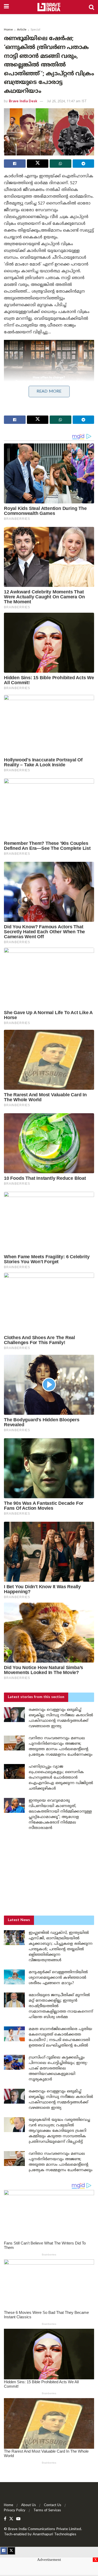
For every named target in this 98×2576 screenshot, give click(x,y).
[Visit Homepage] (49, 7)
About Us (28, 2505)
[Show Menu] (6, 7)
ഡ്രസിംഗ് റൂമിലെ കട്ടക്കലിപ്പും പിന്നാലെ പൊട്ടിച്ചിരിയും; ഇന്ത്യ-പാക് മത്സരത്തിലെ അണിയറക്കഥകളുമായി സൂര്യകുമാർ (58, 2069)
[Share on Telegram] (83, 164)
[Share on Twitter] (38, 164)
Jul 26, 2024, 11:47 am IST (67, 101)
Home (8, 30)
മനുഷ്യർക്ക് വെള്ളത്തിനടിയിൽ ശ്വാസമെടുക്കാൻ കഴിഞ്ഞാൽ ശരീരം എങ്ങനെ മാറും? (58, 1978)
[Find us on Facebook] (5, 2519)
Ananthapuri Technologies (54, 2534)
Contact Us (53, 2505)
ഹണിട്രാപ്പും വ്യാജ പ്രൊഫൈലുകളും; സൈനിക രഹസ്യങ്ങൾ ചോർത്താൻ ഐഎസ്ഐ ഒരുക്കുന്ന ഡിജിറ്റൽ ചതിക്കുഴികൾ (61, 1778)
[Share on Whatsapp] (60, 164)
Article (22, 30)
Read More (49, 392)
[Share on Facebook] (15, 164)
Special (35, 30)
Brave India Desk (23, 101)
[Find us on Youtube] (18, 2519)
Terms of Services (47, 2511)
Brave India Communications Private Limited (45, 2529)
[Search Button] (91, 7)
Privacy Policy (15, 2511)
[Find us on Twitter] (11, 2519)
